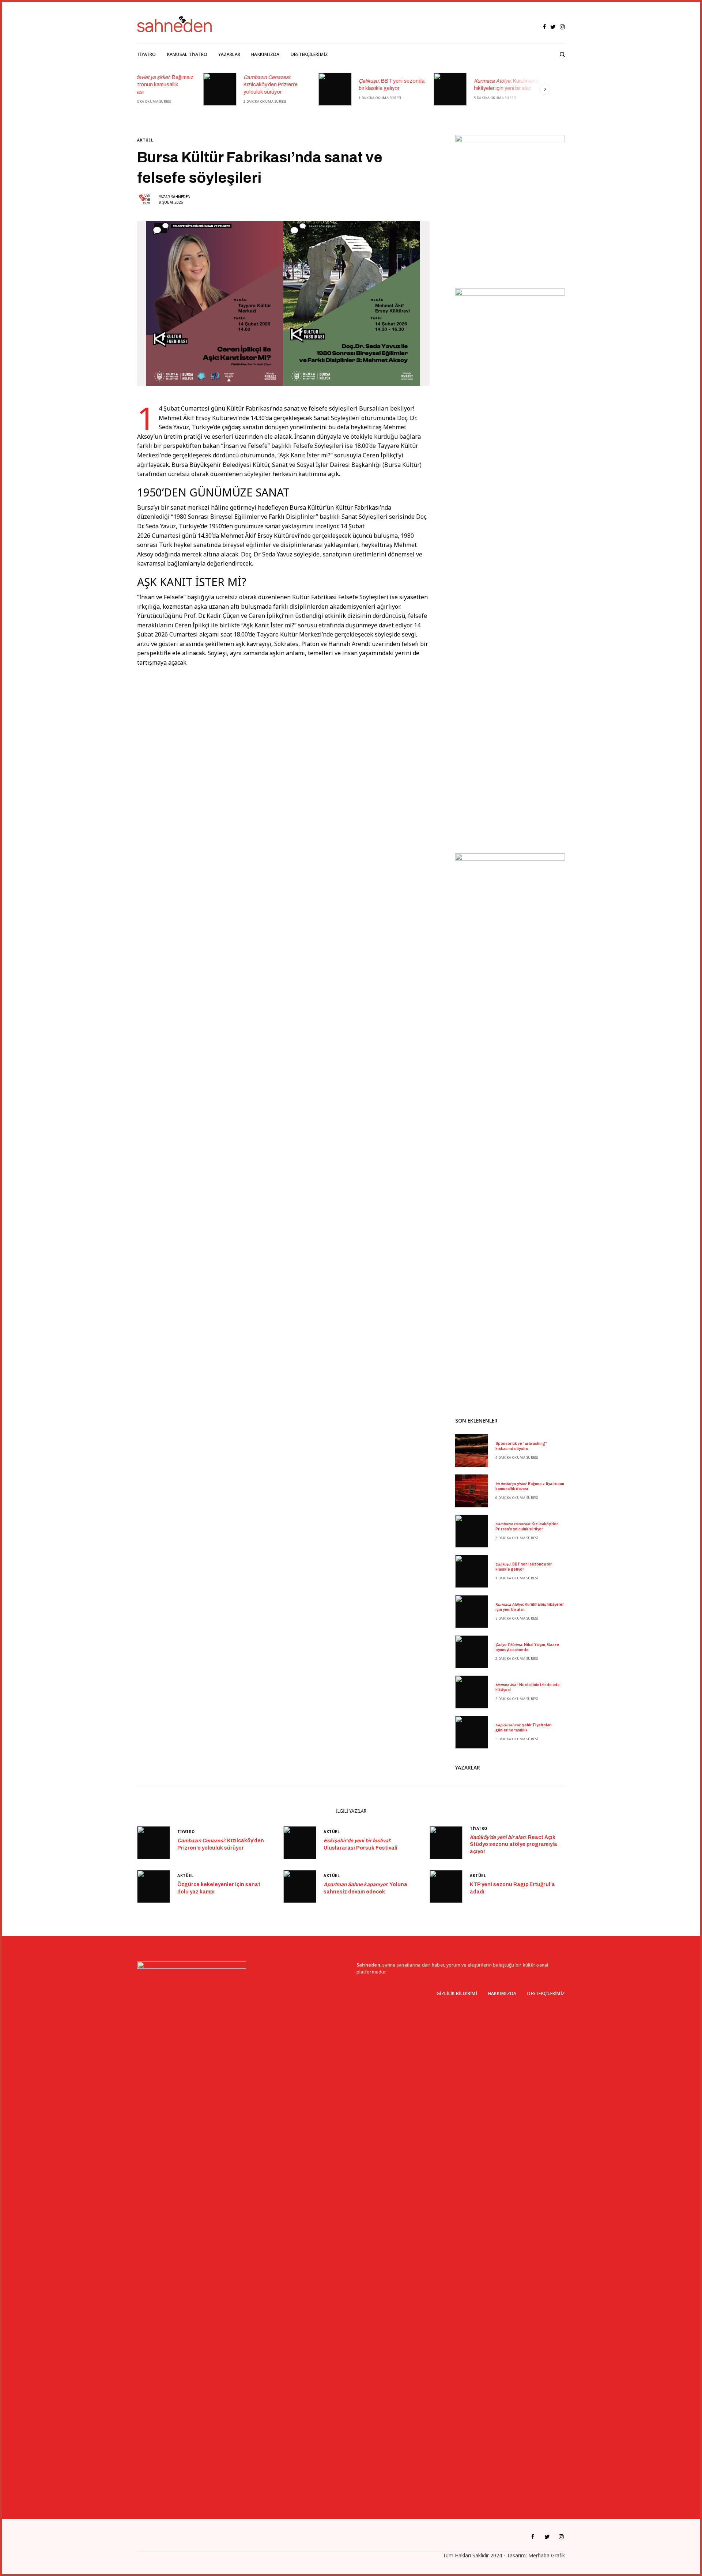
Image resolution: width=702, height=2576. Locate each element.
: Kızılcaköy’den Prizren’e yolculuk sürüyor (204, 84)
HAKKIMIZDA (502, 1993)
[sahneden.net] (174, 24)
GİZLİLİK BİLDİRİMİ (457, 1993)
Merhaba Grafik (547, 2555)
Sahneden (181, 197)
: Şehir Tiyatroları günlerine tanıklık (524, 1728)
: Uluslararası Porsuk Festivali (361, 1844)
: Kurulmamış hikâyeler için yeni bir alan (440, 85)
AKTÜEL (145, 140)
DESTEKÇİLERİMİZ (546, 1993)
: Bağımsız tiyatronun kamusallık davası (530, 1486)
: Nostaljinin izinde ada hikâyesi (527, 1687)
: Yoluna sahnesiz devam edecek (365, 1888)
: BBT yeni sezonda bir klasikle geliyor (325, 85)
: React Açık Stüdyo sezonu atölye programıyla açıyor (514, 1844)
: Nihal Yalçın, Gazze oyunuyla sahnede (555, 85)
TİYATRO (186, 1832)
